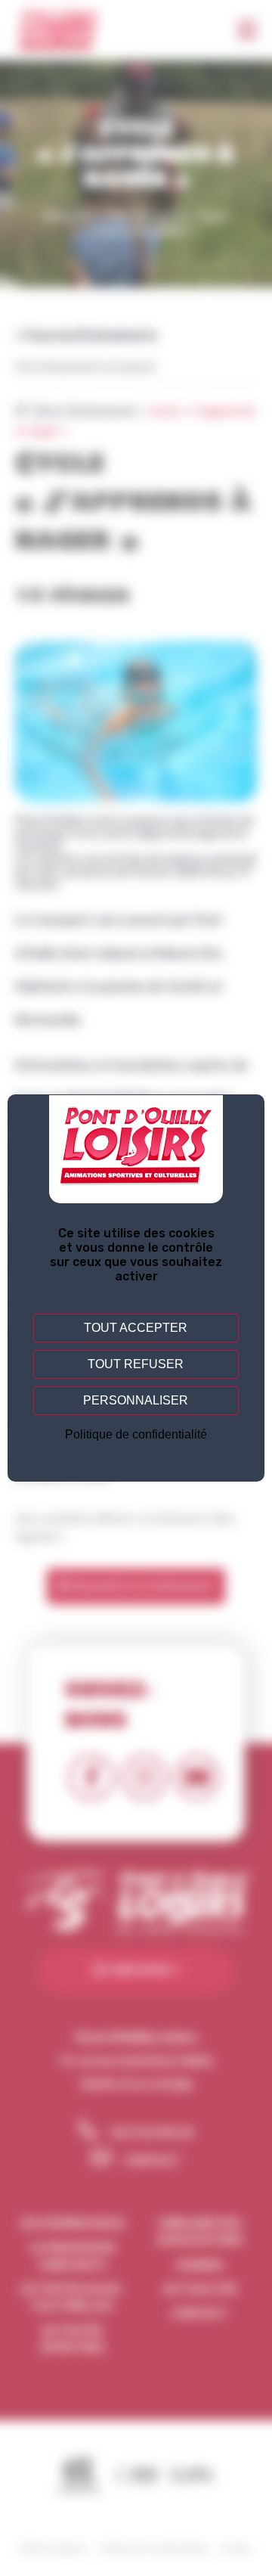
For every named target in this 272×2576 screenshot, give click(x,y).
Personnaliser (136, 1400)
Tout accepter (136, 1328)
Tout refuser (136, 1364)
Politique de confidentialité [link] (136, 1434)
